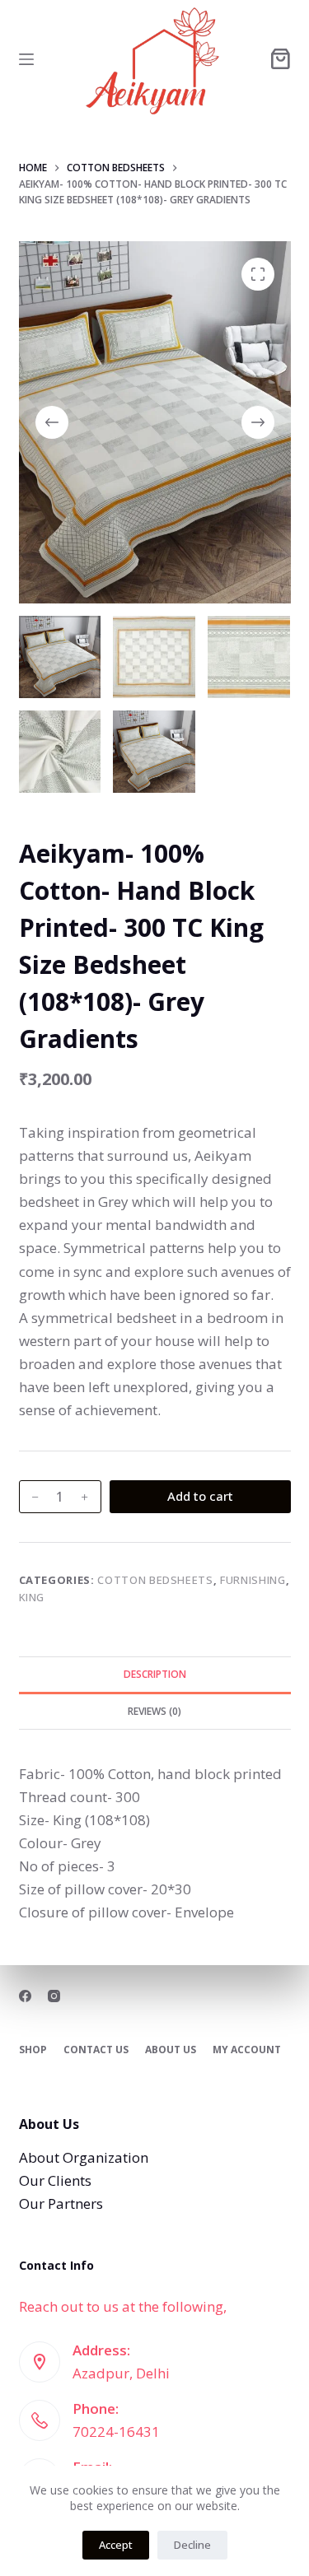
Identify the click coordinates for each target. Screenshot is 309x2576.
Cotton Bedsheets (155, 1580)
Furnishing (253, 1580)
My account (247, 2050)
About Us (171, 2050)
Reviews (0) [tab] (154, 1711)
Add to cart (200, 1496)
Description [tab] (155, 1674)
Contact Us (96, 2050)
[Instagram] (54, 1996)
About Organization (84, 2157)
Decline (192, 2545)
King (32, 1597)
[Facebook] (25, 1996)
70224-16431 (116, 2432)
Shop (33, 2050)
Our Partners (61, 2203)
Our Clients (55, 2180)
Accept (116, 2545)
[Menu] (26, 59)
